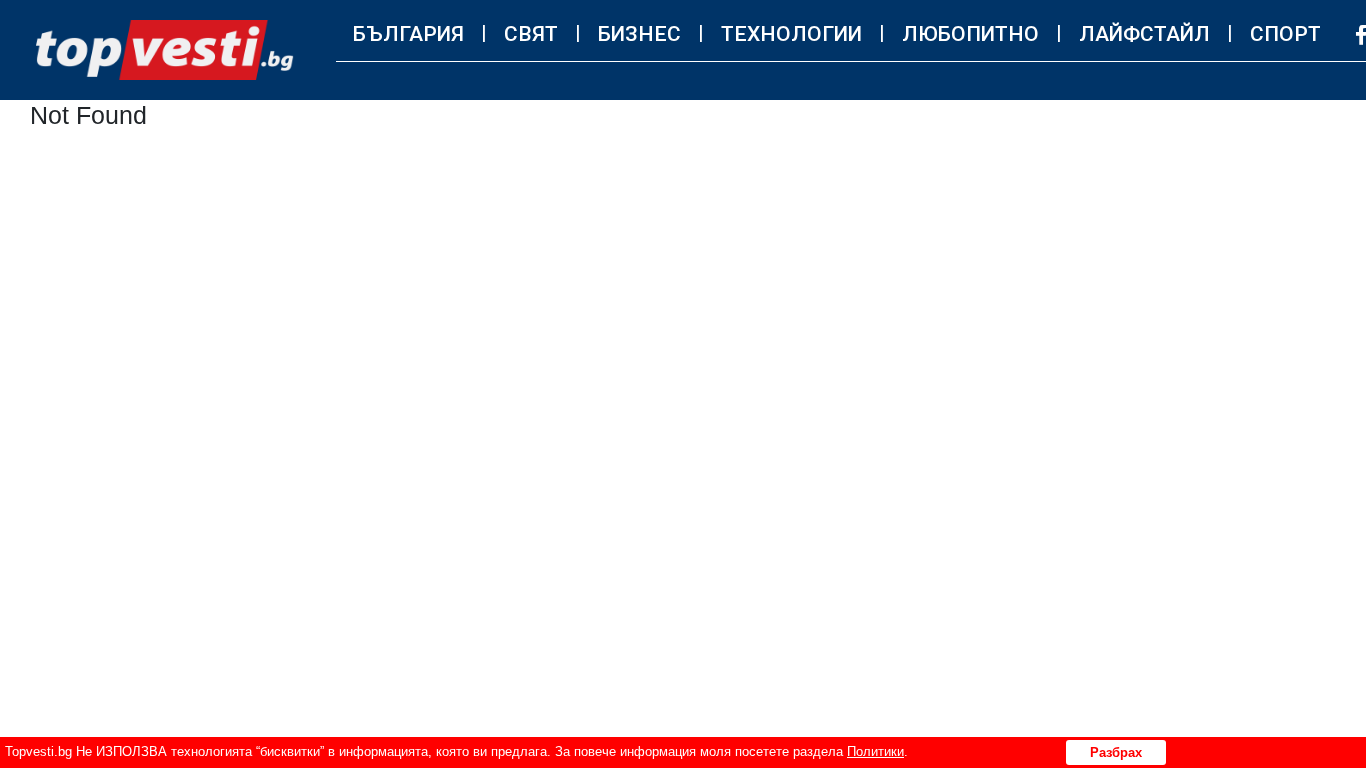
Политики (875, 751)
